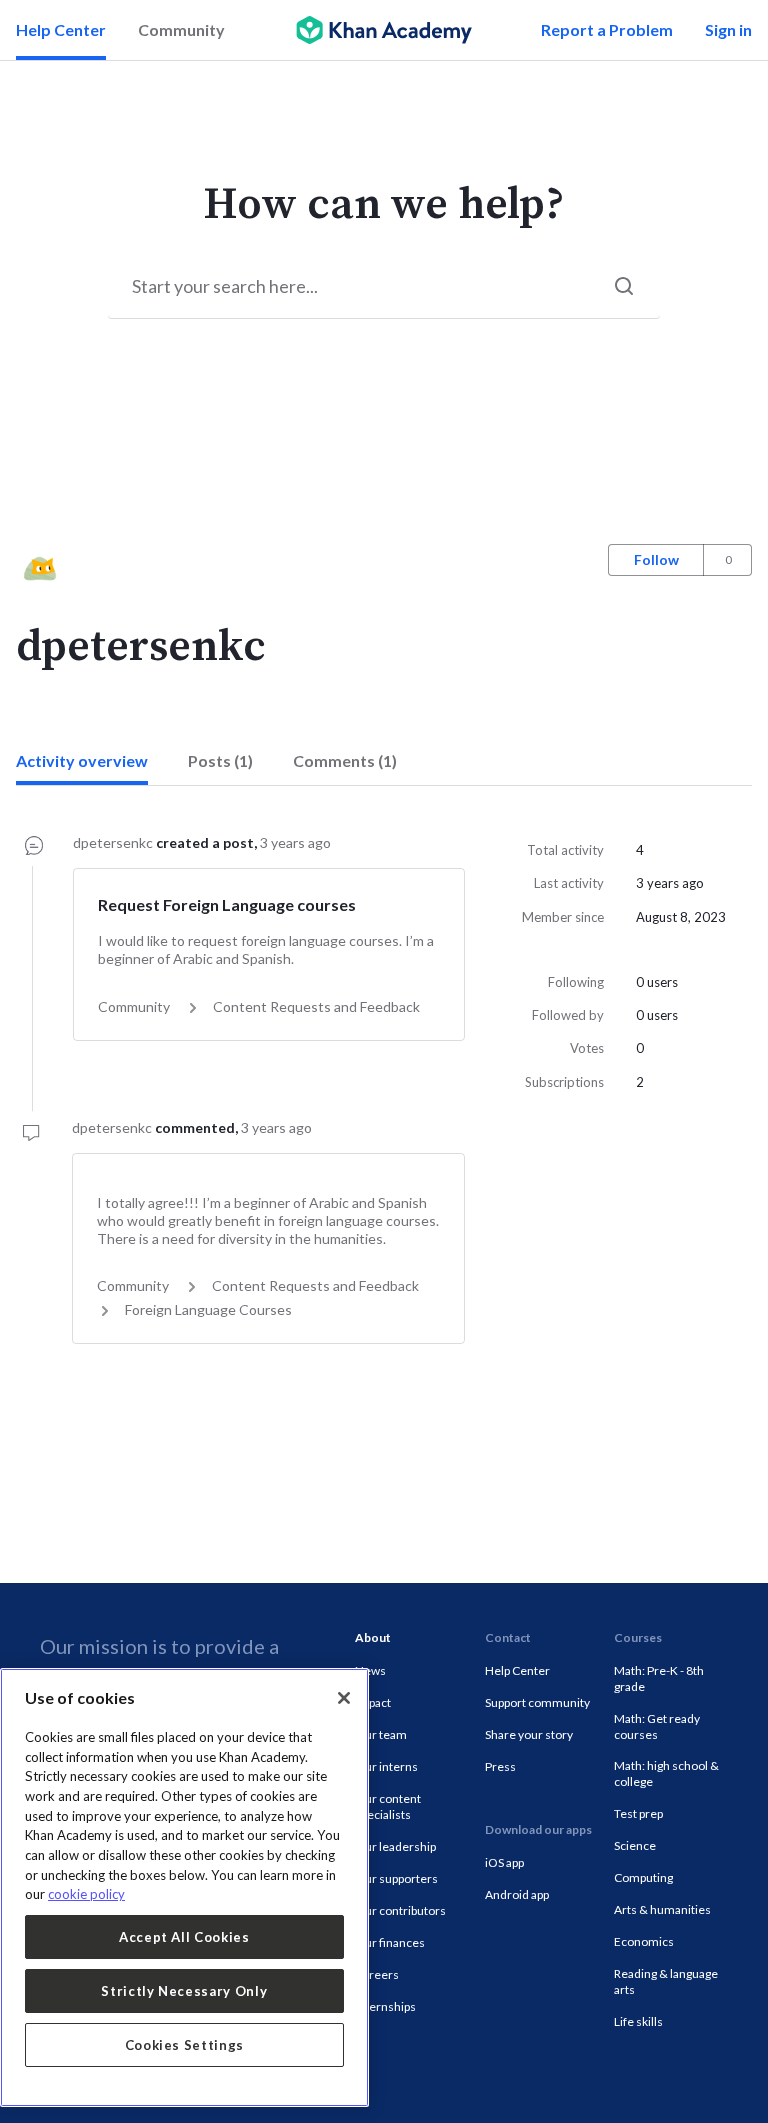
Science (635, 1845)
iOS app (504, 1862)
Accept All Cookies (184, 1937)
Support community (537, 1702)
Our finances (390, 1942)
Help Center (61, 29)
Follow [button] (656, 559)
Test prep (638, 1813)
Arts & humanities (662, 1909)
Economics (644, 1941)
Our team (381, 1734)
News (370, 1670)
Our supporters (396, 1878)
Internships (385, 2006)
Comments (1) (345, 760)
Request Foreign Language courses (227, 904)
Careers (377, 1974)
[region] (184, 1887)
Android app (517, 1894)
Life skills (638, 2021)
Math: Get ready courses (657, 1726)
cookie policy (86, 1894)
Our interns (386, 1766)
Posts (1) (220, 760)
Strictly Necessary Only (184, 1991)
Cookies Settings (185, 2045)
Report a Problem (607, 29)
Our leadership (395, 1846)
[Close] (344, 1698)
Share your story (529, 1734)
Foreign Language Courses (208, 1309)
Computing (643, 1877)
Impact (373, 1702)
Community (181, 29)
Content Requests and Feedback (316, 1006)
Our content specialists (388, 1806)
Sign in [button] (728, 29)
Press (500, 1766)
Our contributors (400, 1910)
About (373, 1637)
